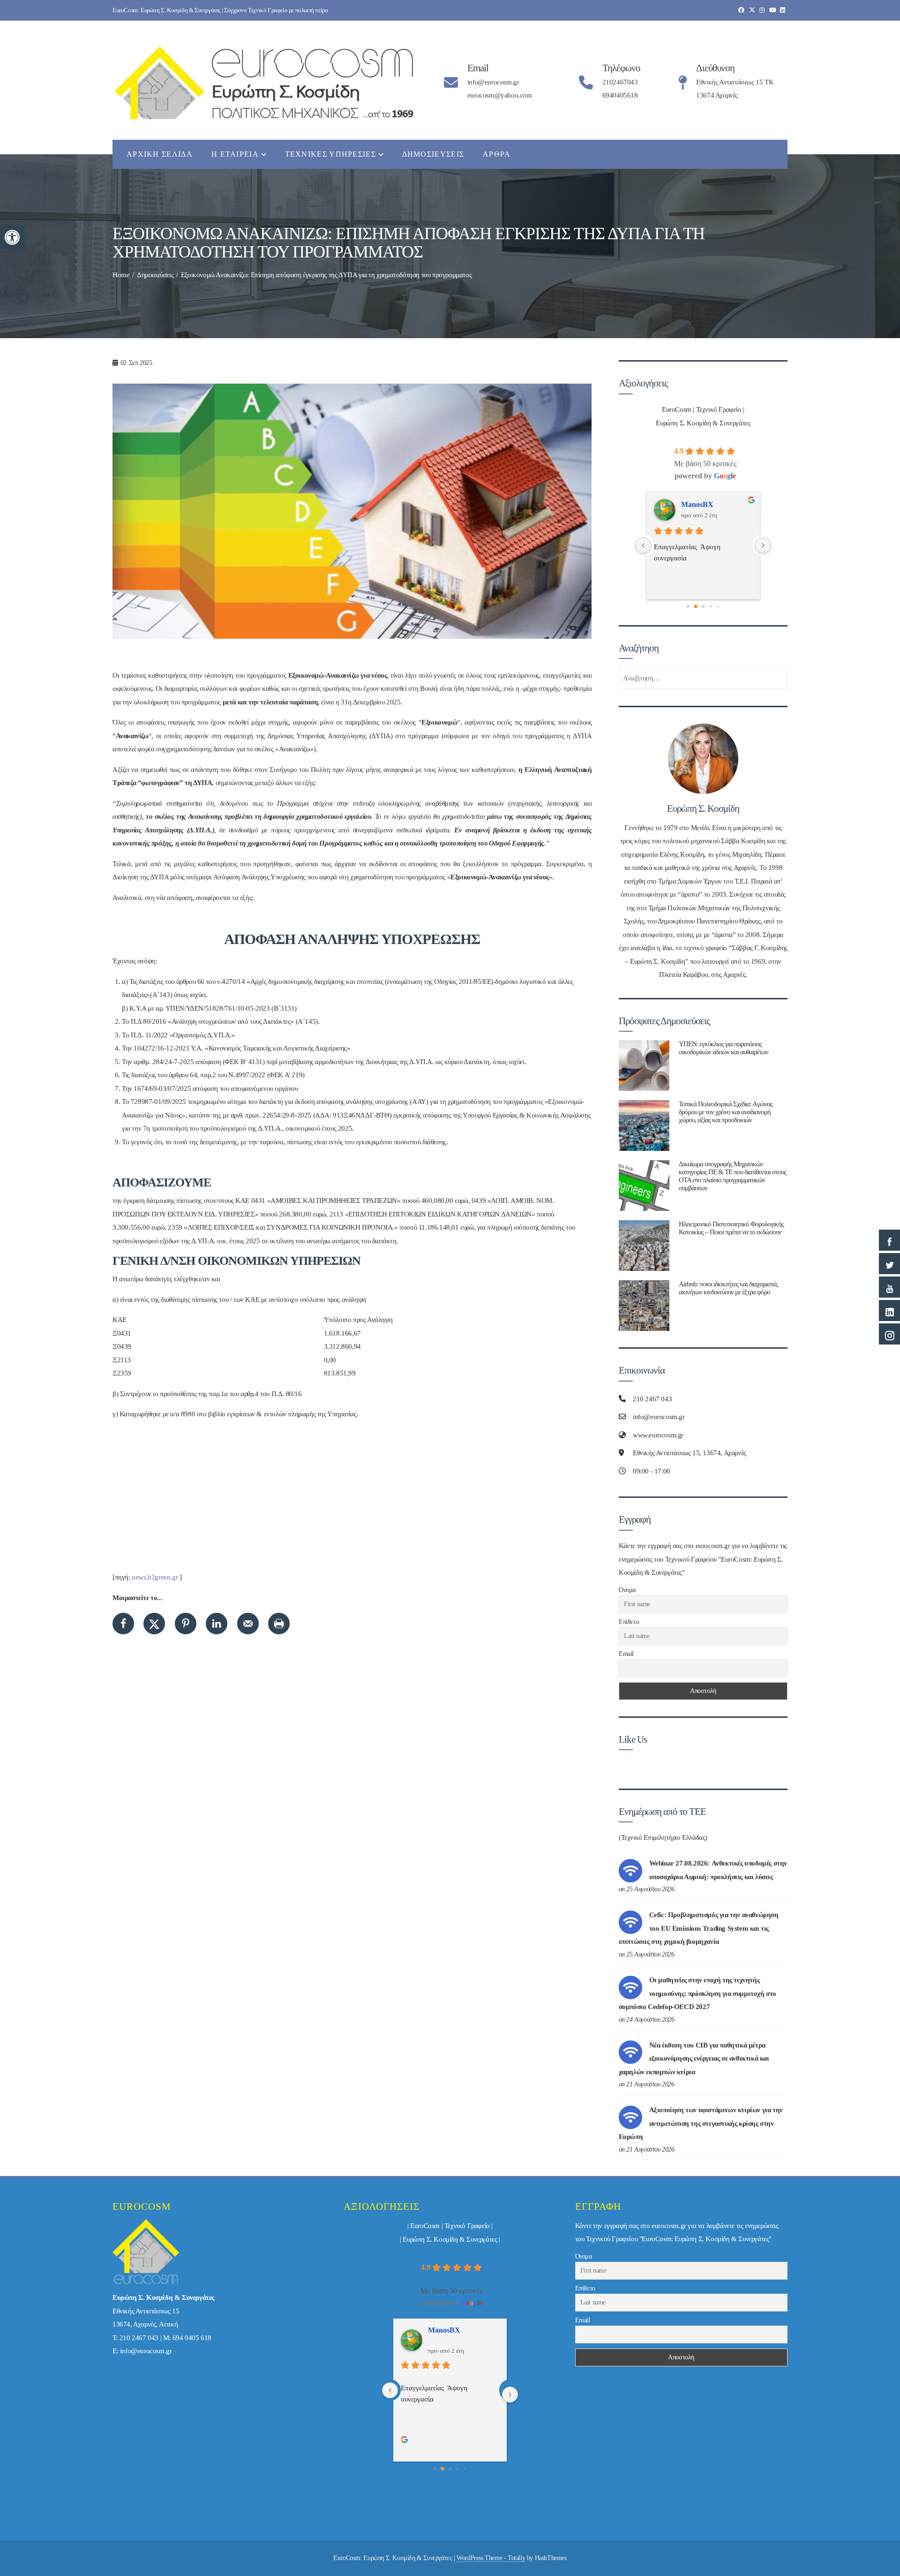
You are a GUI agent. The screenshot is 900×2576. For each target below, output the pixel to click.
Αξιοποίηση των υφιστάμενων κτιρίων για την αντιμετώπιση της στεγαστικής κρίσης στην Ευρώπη (701, 2123)
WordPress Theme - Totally (491, 2558)
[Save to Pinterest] (186, 1624)
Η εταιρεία (235, 154)
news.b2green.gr (155, 1577)
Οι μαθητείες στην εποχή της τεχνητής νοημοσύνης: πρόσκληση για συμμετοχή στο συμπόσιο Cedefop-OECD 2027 (697, 1993)
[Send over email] (248, 1624)
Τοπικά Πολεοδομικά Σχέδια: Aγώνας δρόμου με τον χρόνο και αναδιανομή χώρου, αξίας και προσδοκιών (726, 1112)
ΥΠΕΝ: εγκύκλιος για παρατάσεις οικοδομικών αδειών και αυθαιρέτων (724, 1048)
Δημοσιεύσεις (433, 154)
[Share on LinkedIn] (217, 1624)
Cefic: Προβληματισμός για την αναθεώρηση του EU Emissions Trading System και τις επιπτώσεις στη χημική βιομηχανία (699, 1928)
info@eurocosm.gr (146, 2351)
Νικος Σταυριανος (710, 504)
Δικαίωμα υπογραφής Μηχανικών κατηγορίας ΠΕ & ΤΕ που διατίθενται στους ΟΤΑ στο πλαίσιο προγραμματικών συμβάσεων (732, 1176)
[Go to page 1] (696, 606)
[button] (12, 237)
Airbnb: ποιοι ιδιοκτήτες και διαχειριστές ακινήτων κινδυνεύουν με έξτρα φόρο (728, 1288)
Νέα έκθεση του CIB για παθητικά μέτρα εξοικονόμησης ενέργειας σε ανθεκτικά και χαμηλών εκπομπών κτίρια (694, 2059)
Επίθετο (629, 1622)
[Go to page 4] (718, 606)
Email (626, 1654)
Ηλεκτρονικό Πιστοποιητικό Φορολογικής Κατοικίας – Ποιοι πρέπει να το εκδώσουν (731, 1228)
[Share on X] (154, 1624)
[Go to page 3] (711, 606)
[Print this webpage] (279, 1624)
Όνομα (627, 1590)
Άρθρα (497, 154)
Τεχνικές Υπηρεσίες (330, 154)
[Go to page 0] (688, 606)
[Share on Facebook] (123, 1624)
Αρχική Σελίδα (160, 154)
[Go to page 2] (703, 606)
